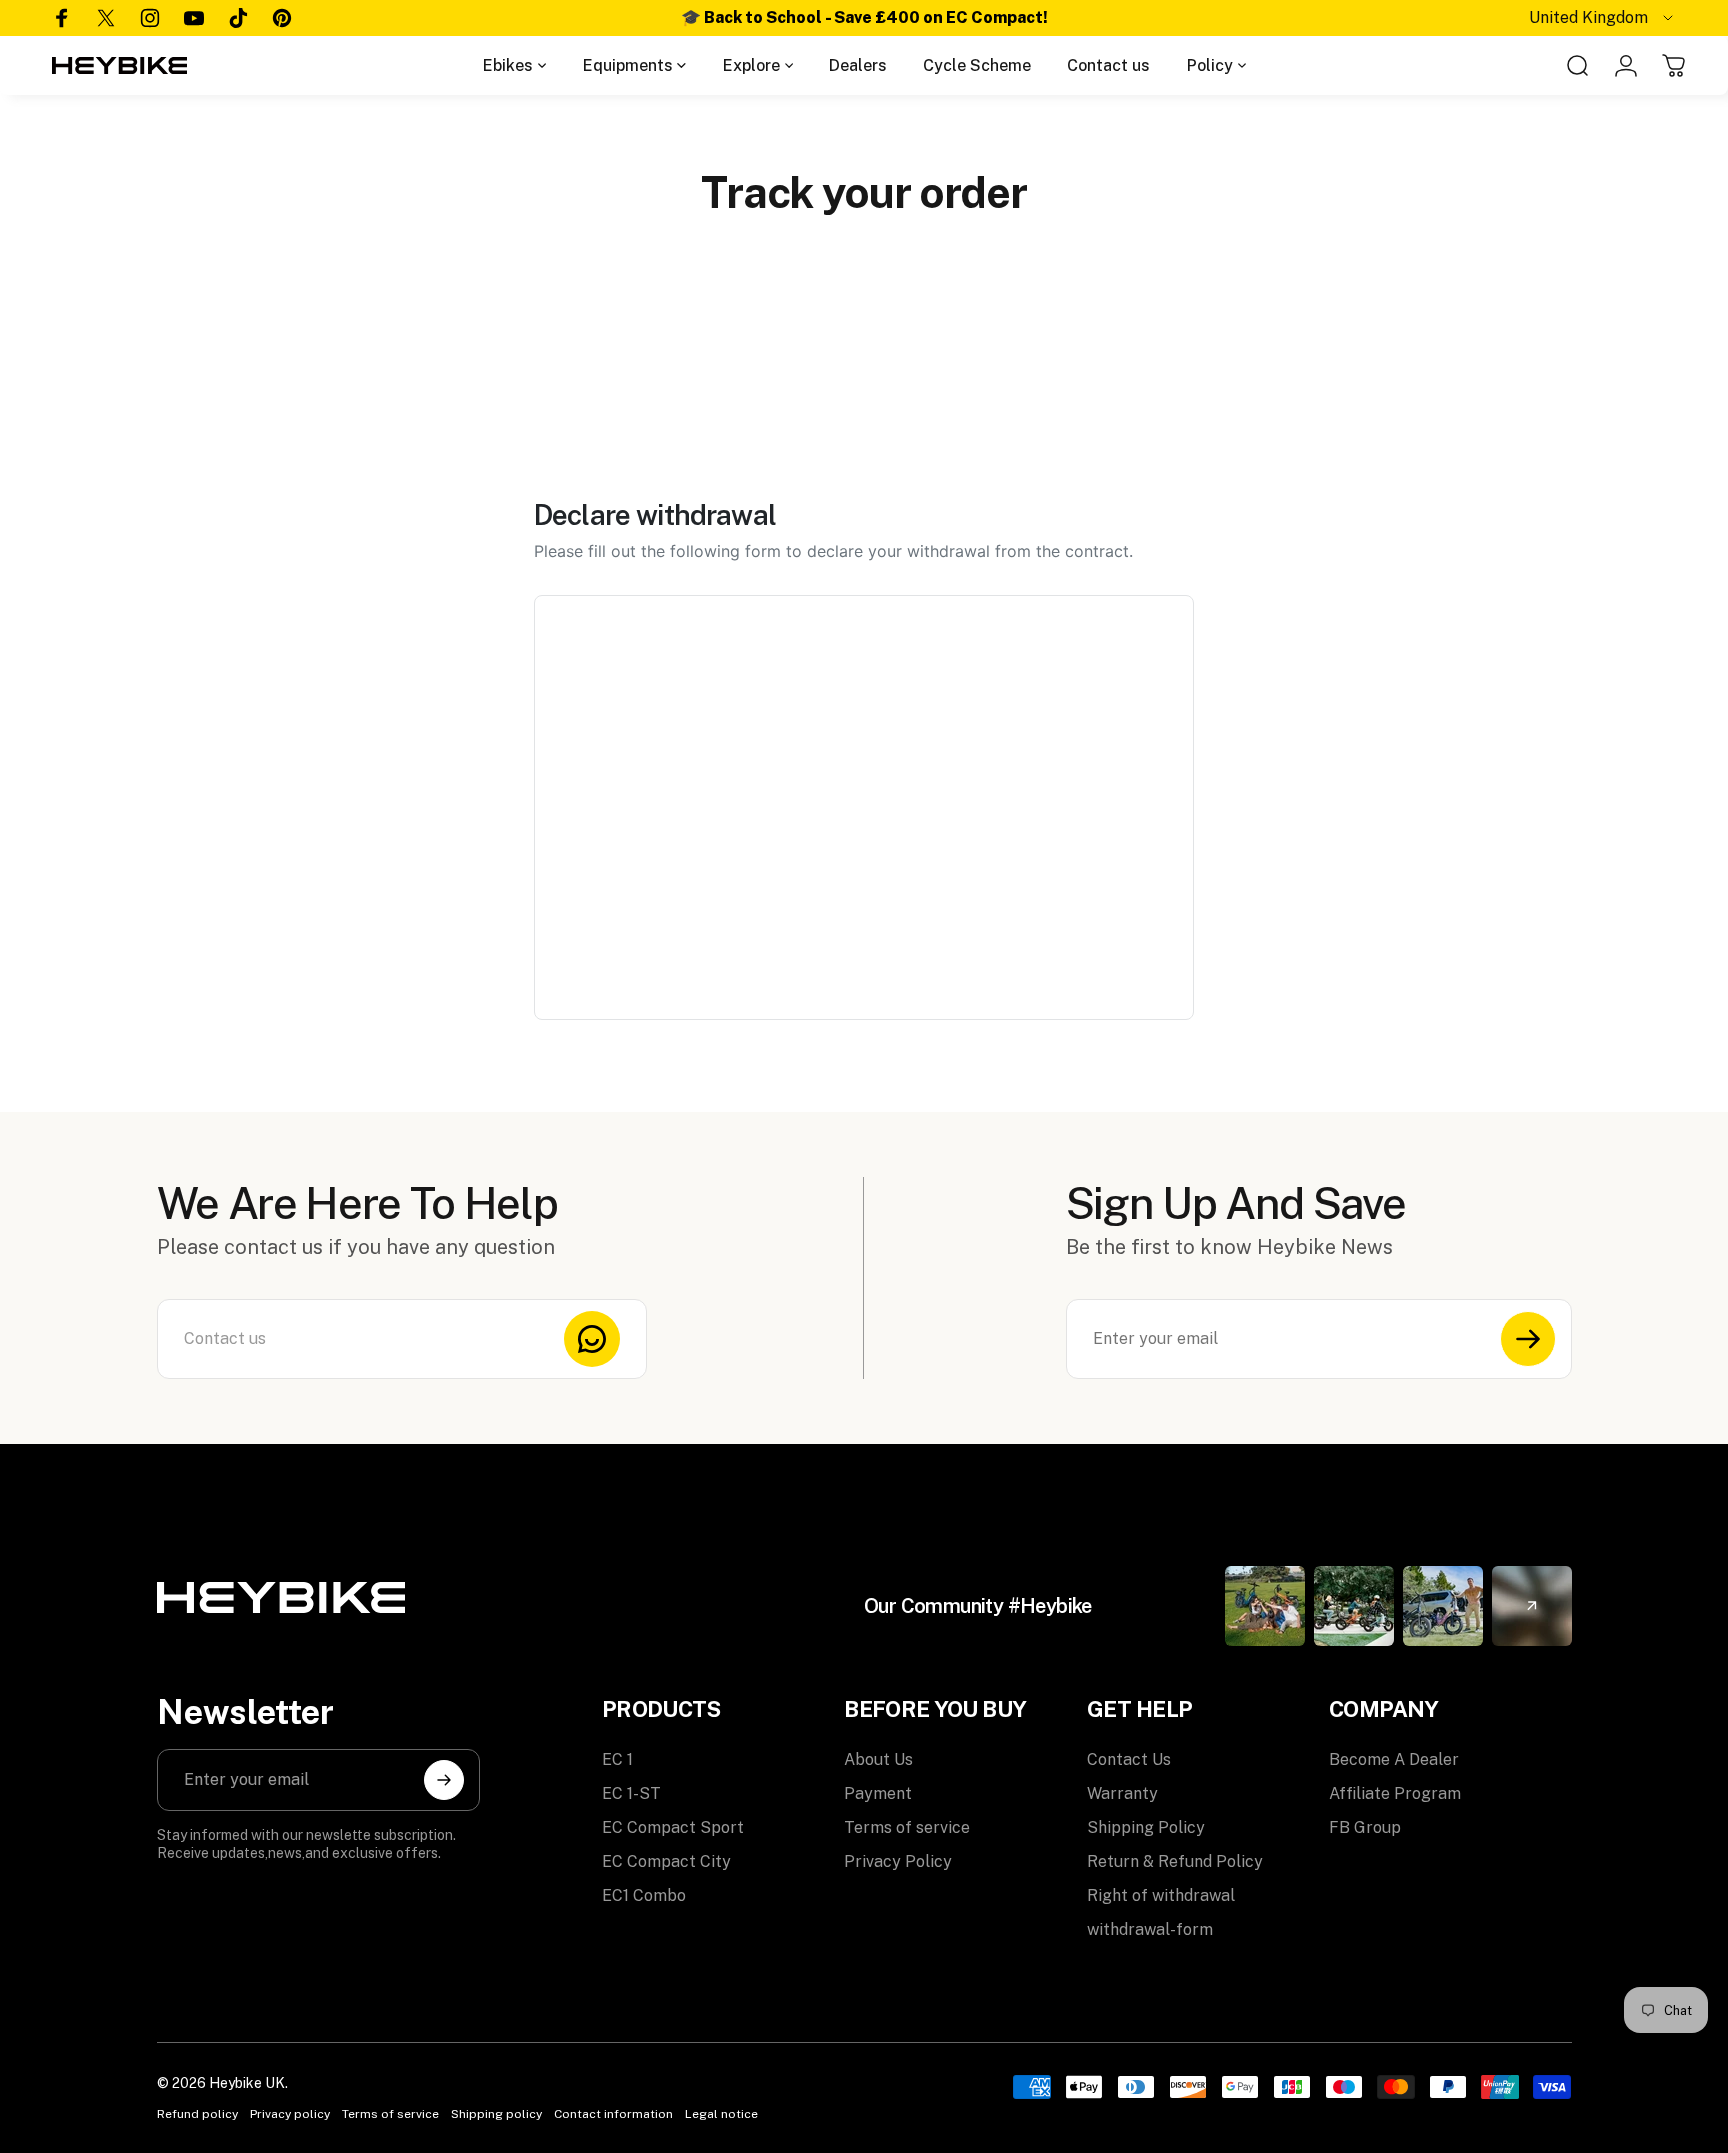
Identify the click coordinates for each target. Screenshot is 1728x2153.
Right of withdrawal (1161, 1895)
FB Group (1365, 1827)
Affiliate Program (1395, 1793)
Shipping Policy (1146, 1827)
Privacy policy (290, 2114)
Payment (878, 1793)
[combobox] (1602, 18)
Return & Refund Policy (1175, 1861)
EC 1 (617, 1759)
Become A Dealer (1394, 1759)
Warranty (1122, 1793)
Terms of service (907, 1827)
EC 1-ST (631, 1793)
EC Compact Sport (673, 1827)
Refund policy (197, 2114)
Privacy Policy (898, 1861)
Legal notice (721, 2114)
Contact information (613, 2114)
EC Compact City (666, 1861)
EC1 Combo (644, 1895)
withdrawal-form (1150, 1929)
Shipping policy (496, 2114)
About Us (878, 1759)
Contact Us (1129, 1759)
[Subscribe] (1528, 1339)
